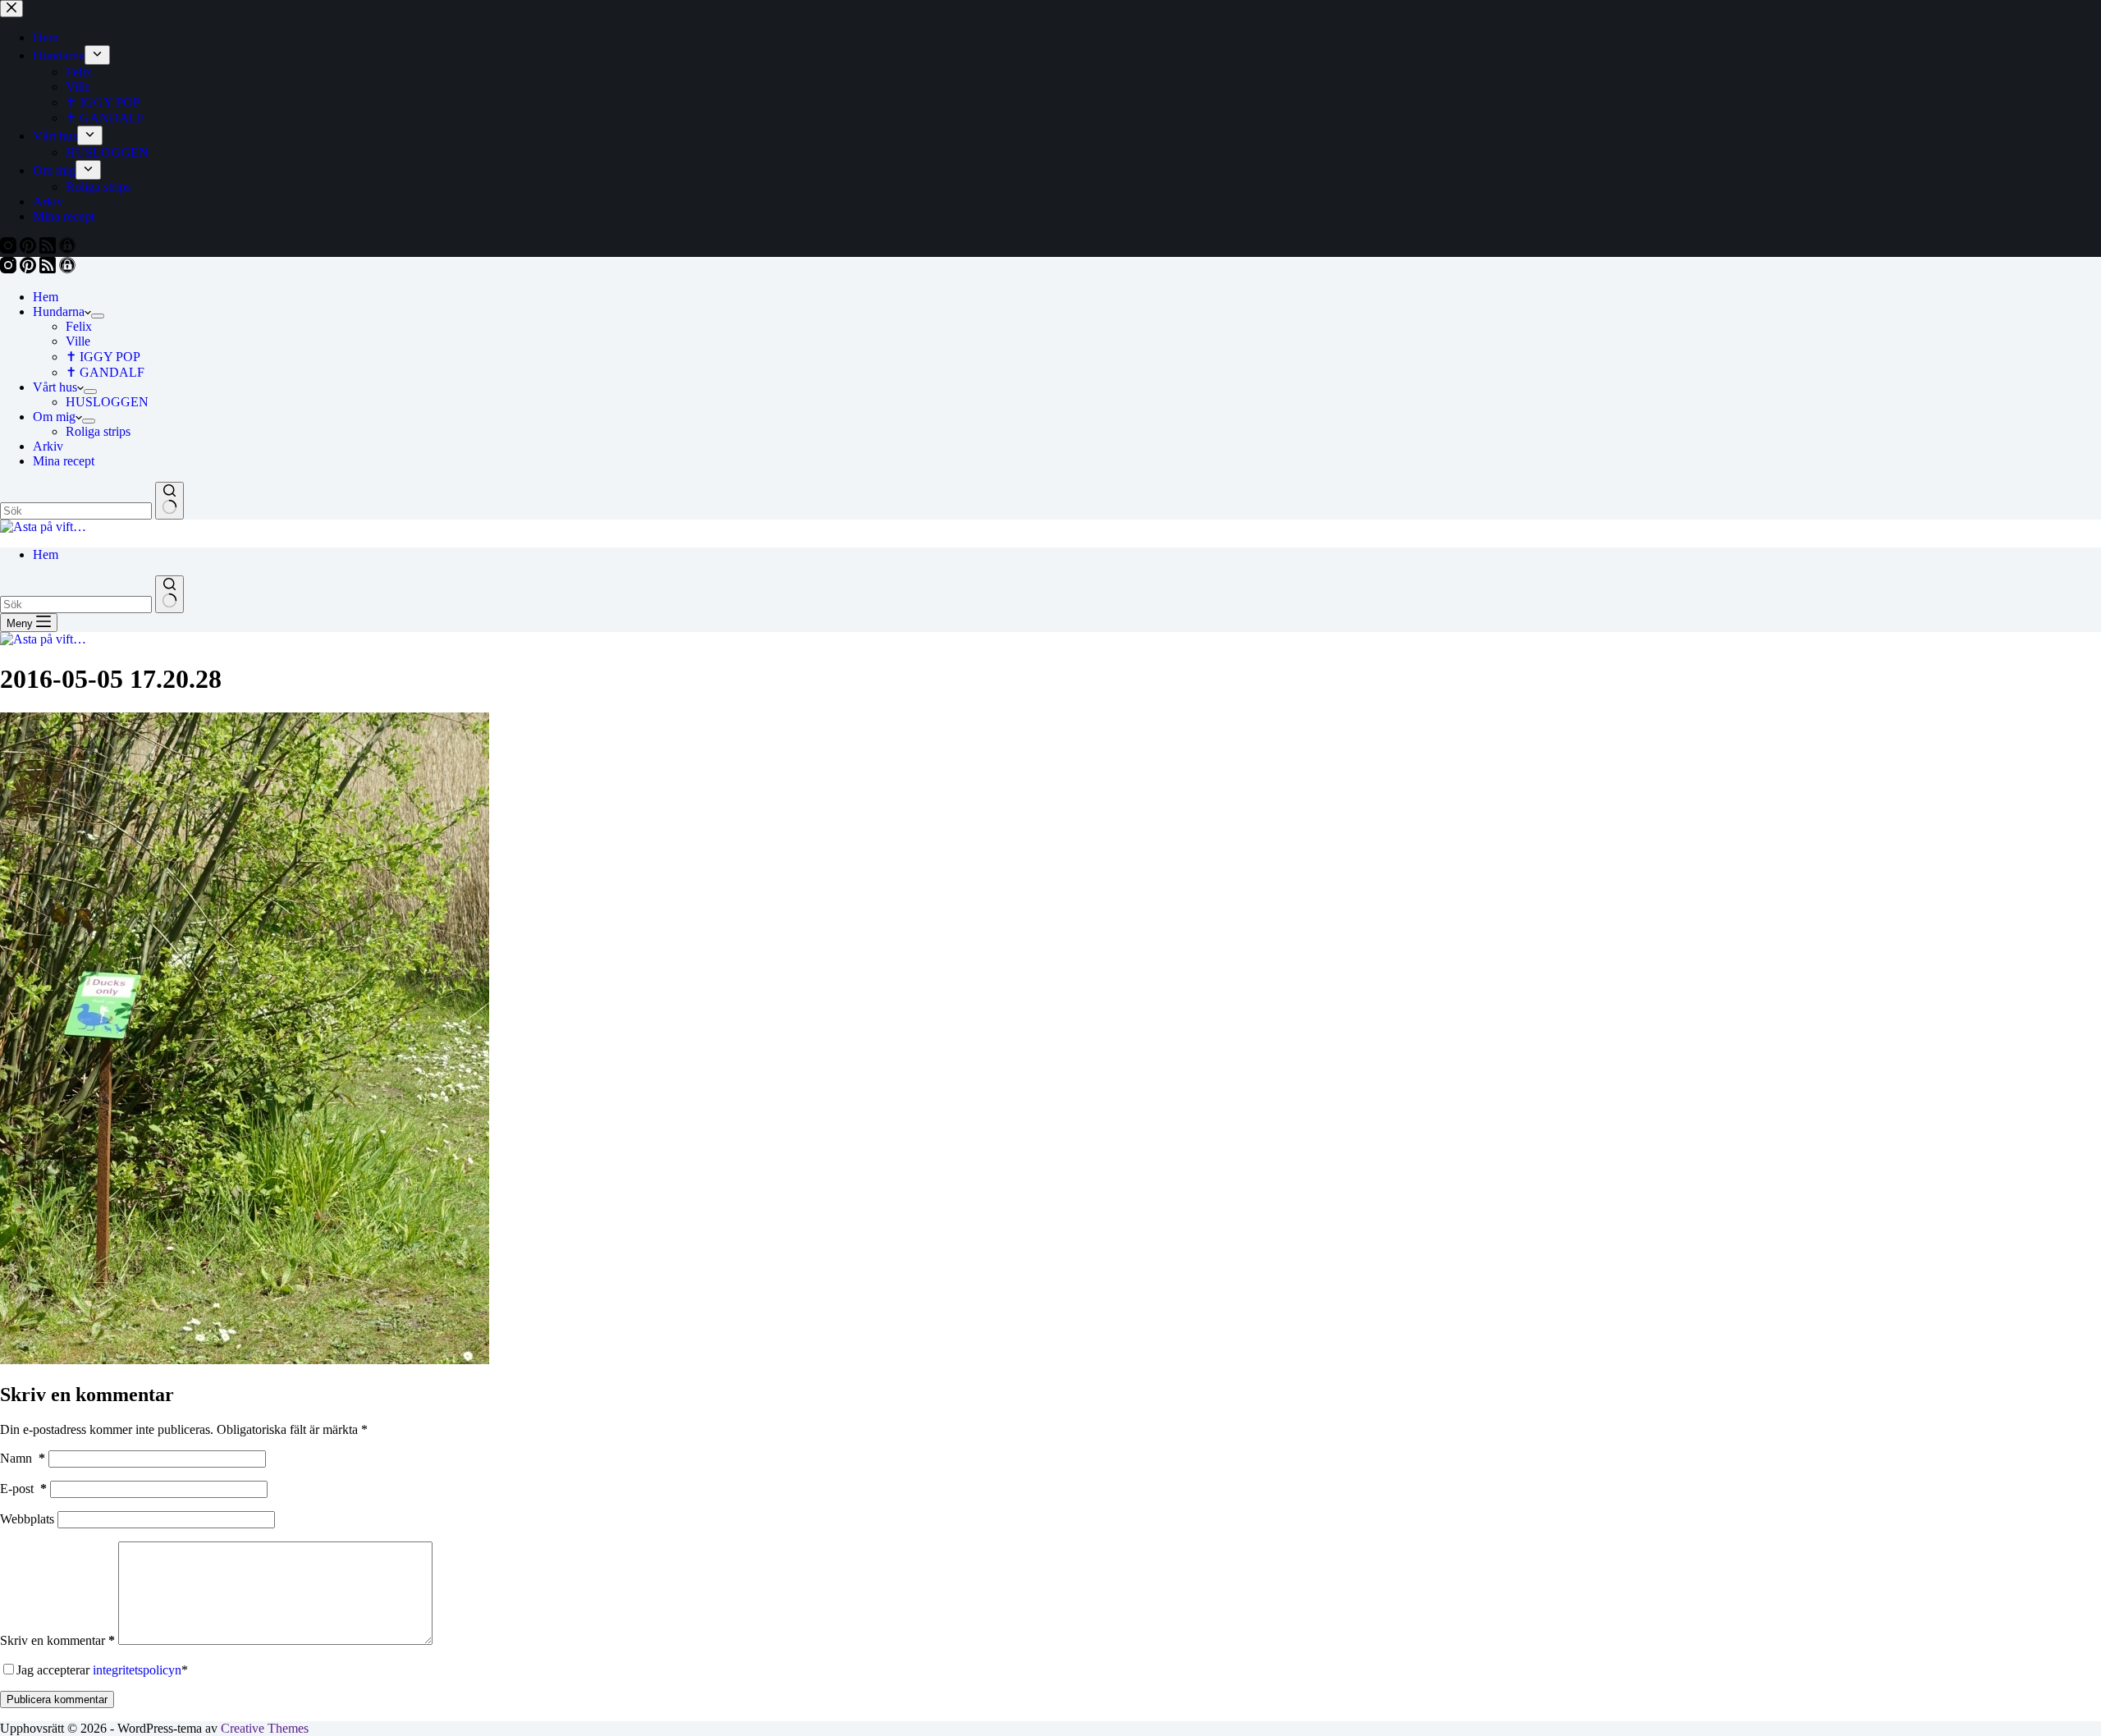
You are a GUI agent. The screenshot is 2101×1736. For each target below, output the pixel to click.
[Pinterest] (30, 269)
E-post (23, 1489)
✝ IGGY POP (103, 357)
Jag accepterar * (102, 1670)
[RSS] (49, 269)
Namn (23, 1458)
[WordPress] (67, 269)
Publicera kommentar (57, 1699)
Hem (46, 297)
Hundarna (59, 311)
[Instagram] (10, 269)
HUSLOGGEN (107, 402)
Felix (79, 326)
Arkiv (48, 446)
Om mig (54, 417)
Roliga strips (98, 431)
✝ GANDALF (105, 372)
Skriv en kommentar (57, 1640)
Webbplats (27, 1519)
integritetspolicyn (137, 1670)
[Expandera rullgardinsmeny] (98, 316)
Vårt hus (55, 387)
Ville (78, 341)
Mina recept (64, 461)
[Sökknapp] (169, 501)
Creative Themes (265, 1728)
